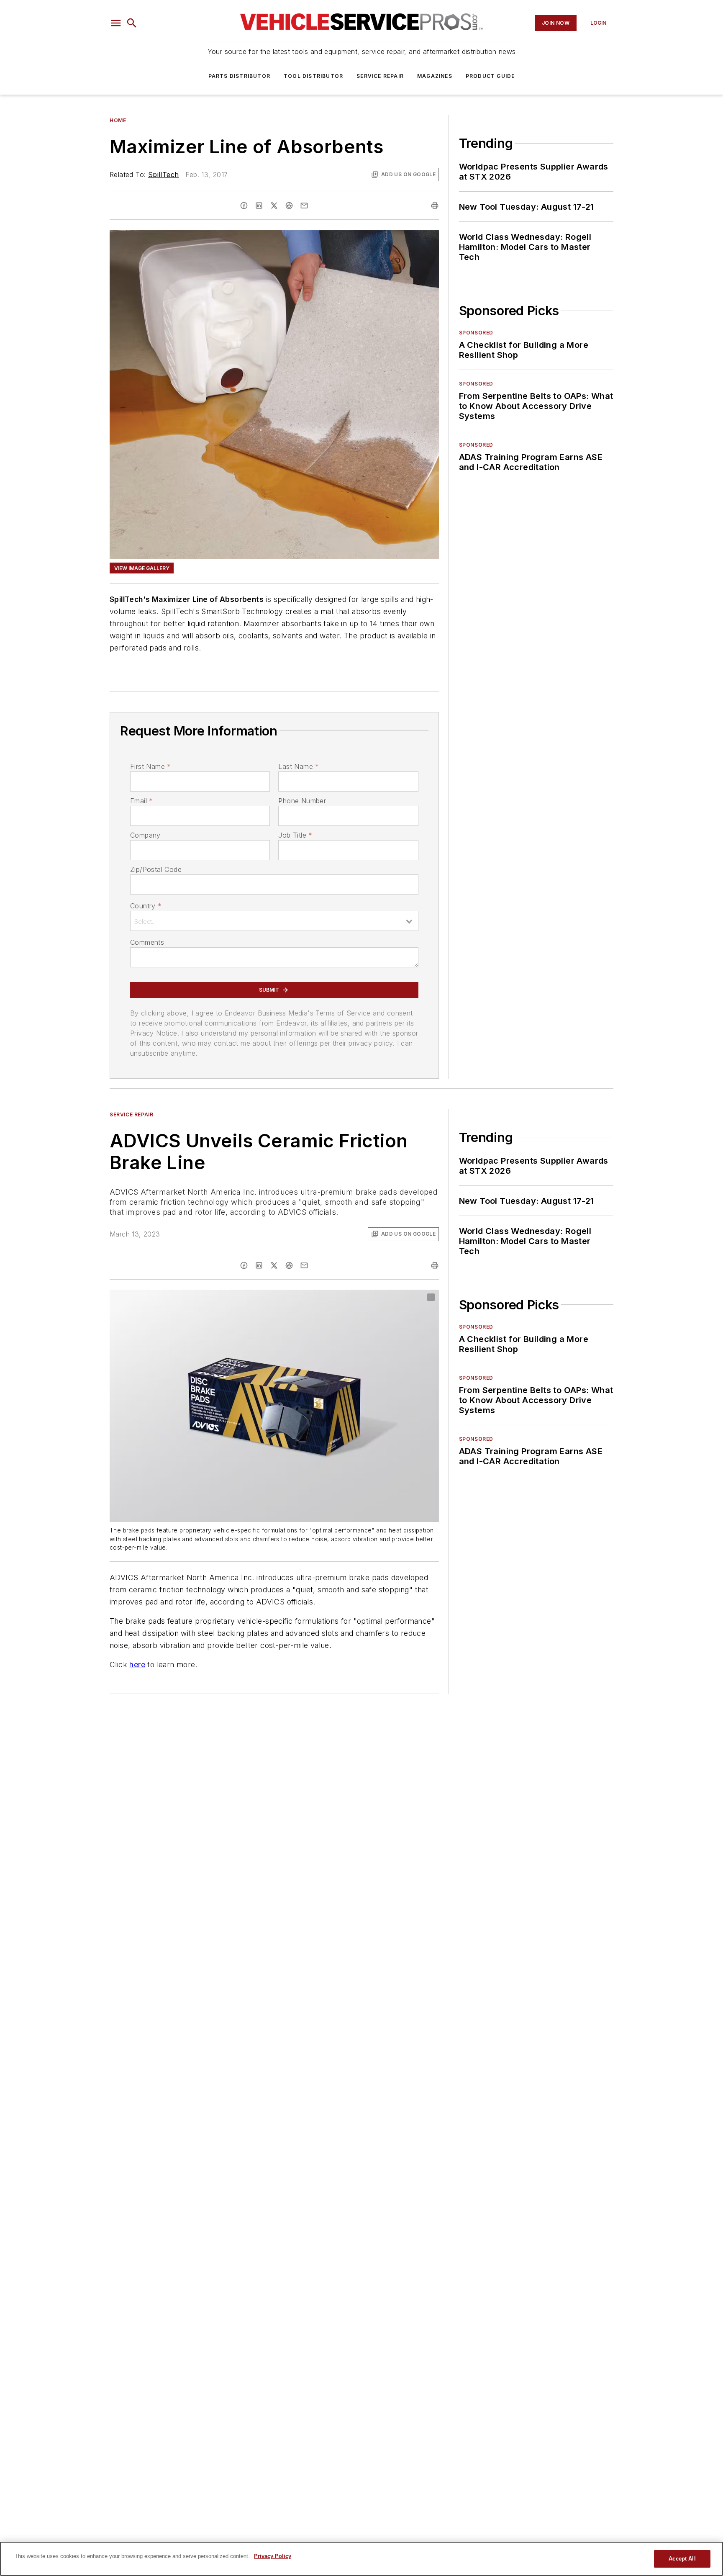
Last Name (299, 766)
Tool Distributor (313, 76)
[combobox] (274, 921)
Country (146, 906)
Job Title (295, 835)
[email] (304, 206)
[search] (132, 23)
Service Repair (380, 76)
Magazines (435, 76)
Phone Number (302, 801)
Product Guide (490, 76)
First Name (150, 766)
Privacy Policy (273, 2556)
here (137, 1665)
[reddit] (289, 206)
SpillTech (164, 175)
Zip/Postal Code (156, 869)
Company (145, 835)
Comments (147, 942)
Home (118, 120)
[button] (116, 23)
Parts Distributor (239, 76)
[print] (435, 206)
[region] (361, 2559)
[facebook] (244, 206)
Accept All (682, 2559)
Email (141, 801)
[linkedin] (259, 206)
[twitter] (274, 206)
